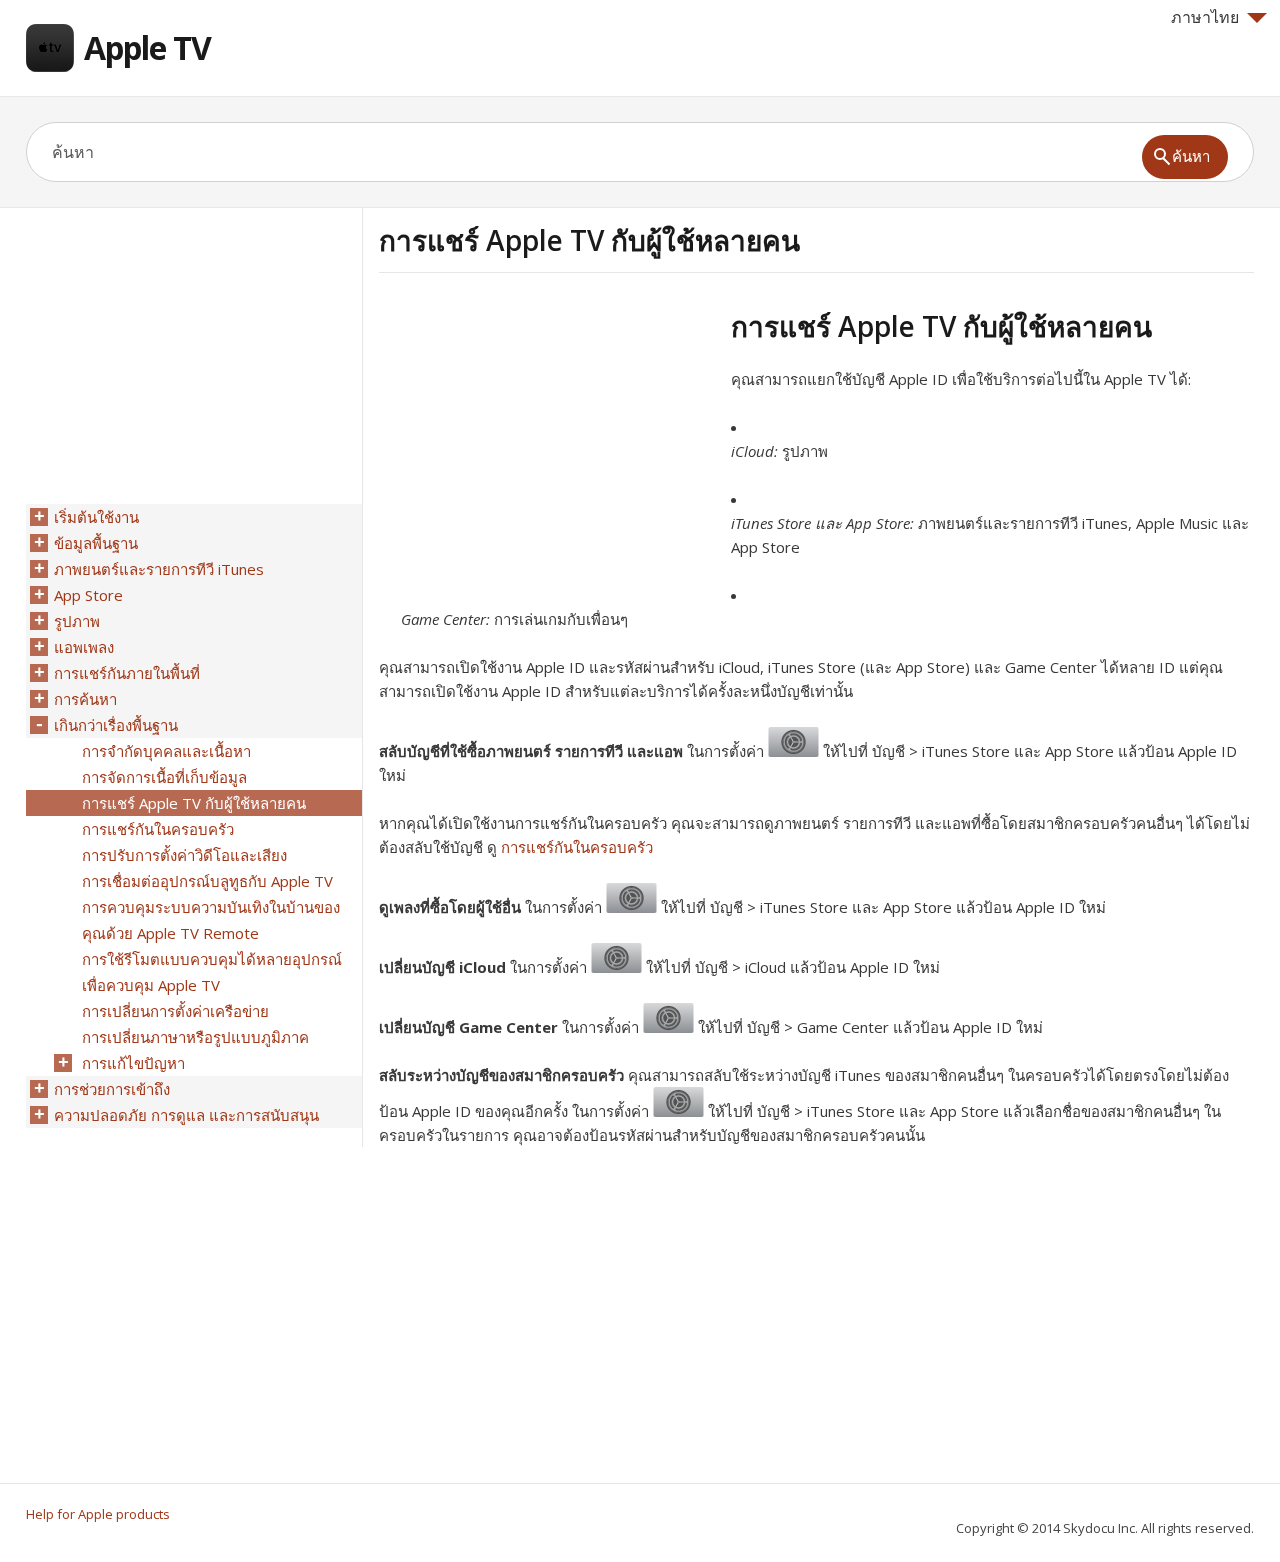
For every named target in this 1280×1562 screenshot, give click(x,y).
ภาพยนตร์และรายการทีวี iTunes (159, 569)
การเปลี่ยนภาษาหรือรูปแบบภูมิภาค (195, 1037)
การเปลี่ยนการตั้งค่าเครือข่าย (175, 1011)
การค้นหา (85, 699)
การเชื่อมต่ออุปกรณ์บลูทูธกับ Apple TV (207, 881)
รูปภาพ (77, 621)
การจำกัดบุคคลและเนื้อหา (166, 751)
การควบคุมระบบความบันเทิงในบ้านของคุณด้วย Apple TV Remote (211, 920)
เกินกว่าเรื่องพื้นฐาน (116, 725)
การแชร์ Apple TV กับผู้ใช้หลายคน (194, 803)
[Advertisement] (547, 449)
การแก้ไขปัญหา (133, 1063)
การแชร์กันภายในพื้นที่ (127, 673)
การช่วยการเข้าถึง (112, 1089)
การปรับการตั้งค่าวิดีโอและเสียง (184, 855)
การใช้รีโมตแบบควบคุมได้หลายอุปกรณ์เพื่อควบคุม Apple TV (212, 972)
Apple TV (147, 47)
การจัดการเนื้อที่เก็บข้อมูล (164, 777)
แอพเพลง (84, 647)
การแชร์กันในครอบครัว (577, 847)
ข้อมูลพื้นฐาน (96, 543)
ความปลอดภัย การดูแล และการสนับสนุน (186, 1115)
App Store (88, 595)
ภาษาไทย (1205, 17)
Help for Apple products (98, 1514)
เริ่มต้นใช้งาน (96, 517)
